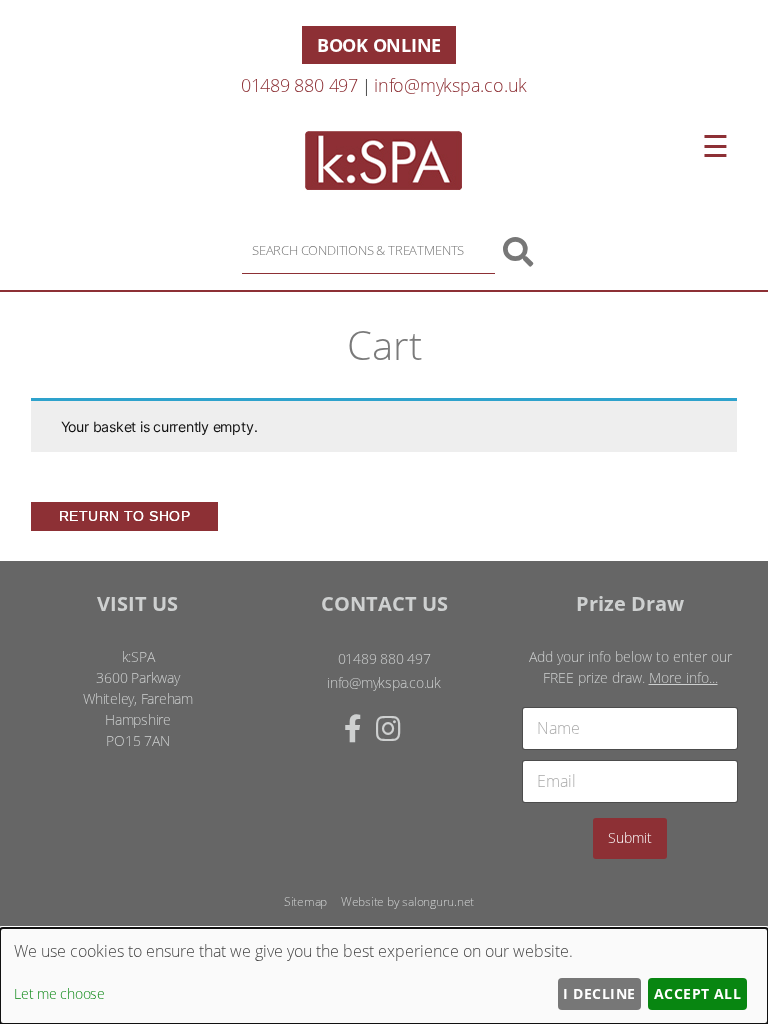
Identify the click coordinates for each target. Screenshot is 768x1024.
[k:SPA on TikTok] (410, 728)
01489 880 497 (299, 85)
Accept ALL (698, 993)
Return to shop (125, 516)
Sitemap (305, 901)
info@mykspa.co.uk (450, 85)
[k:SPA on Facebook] (353, 728)
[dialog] (384, 976)
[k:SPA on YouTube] (424, 728)
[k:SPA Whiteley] (383, 184)
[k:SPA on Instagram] (388, 728)
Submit (630, 837)
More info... (683, 677)
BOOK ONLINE (379, 45)
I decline (599, 993)
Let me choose (59, 993)
